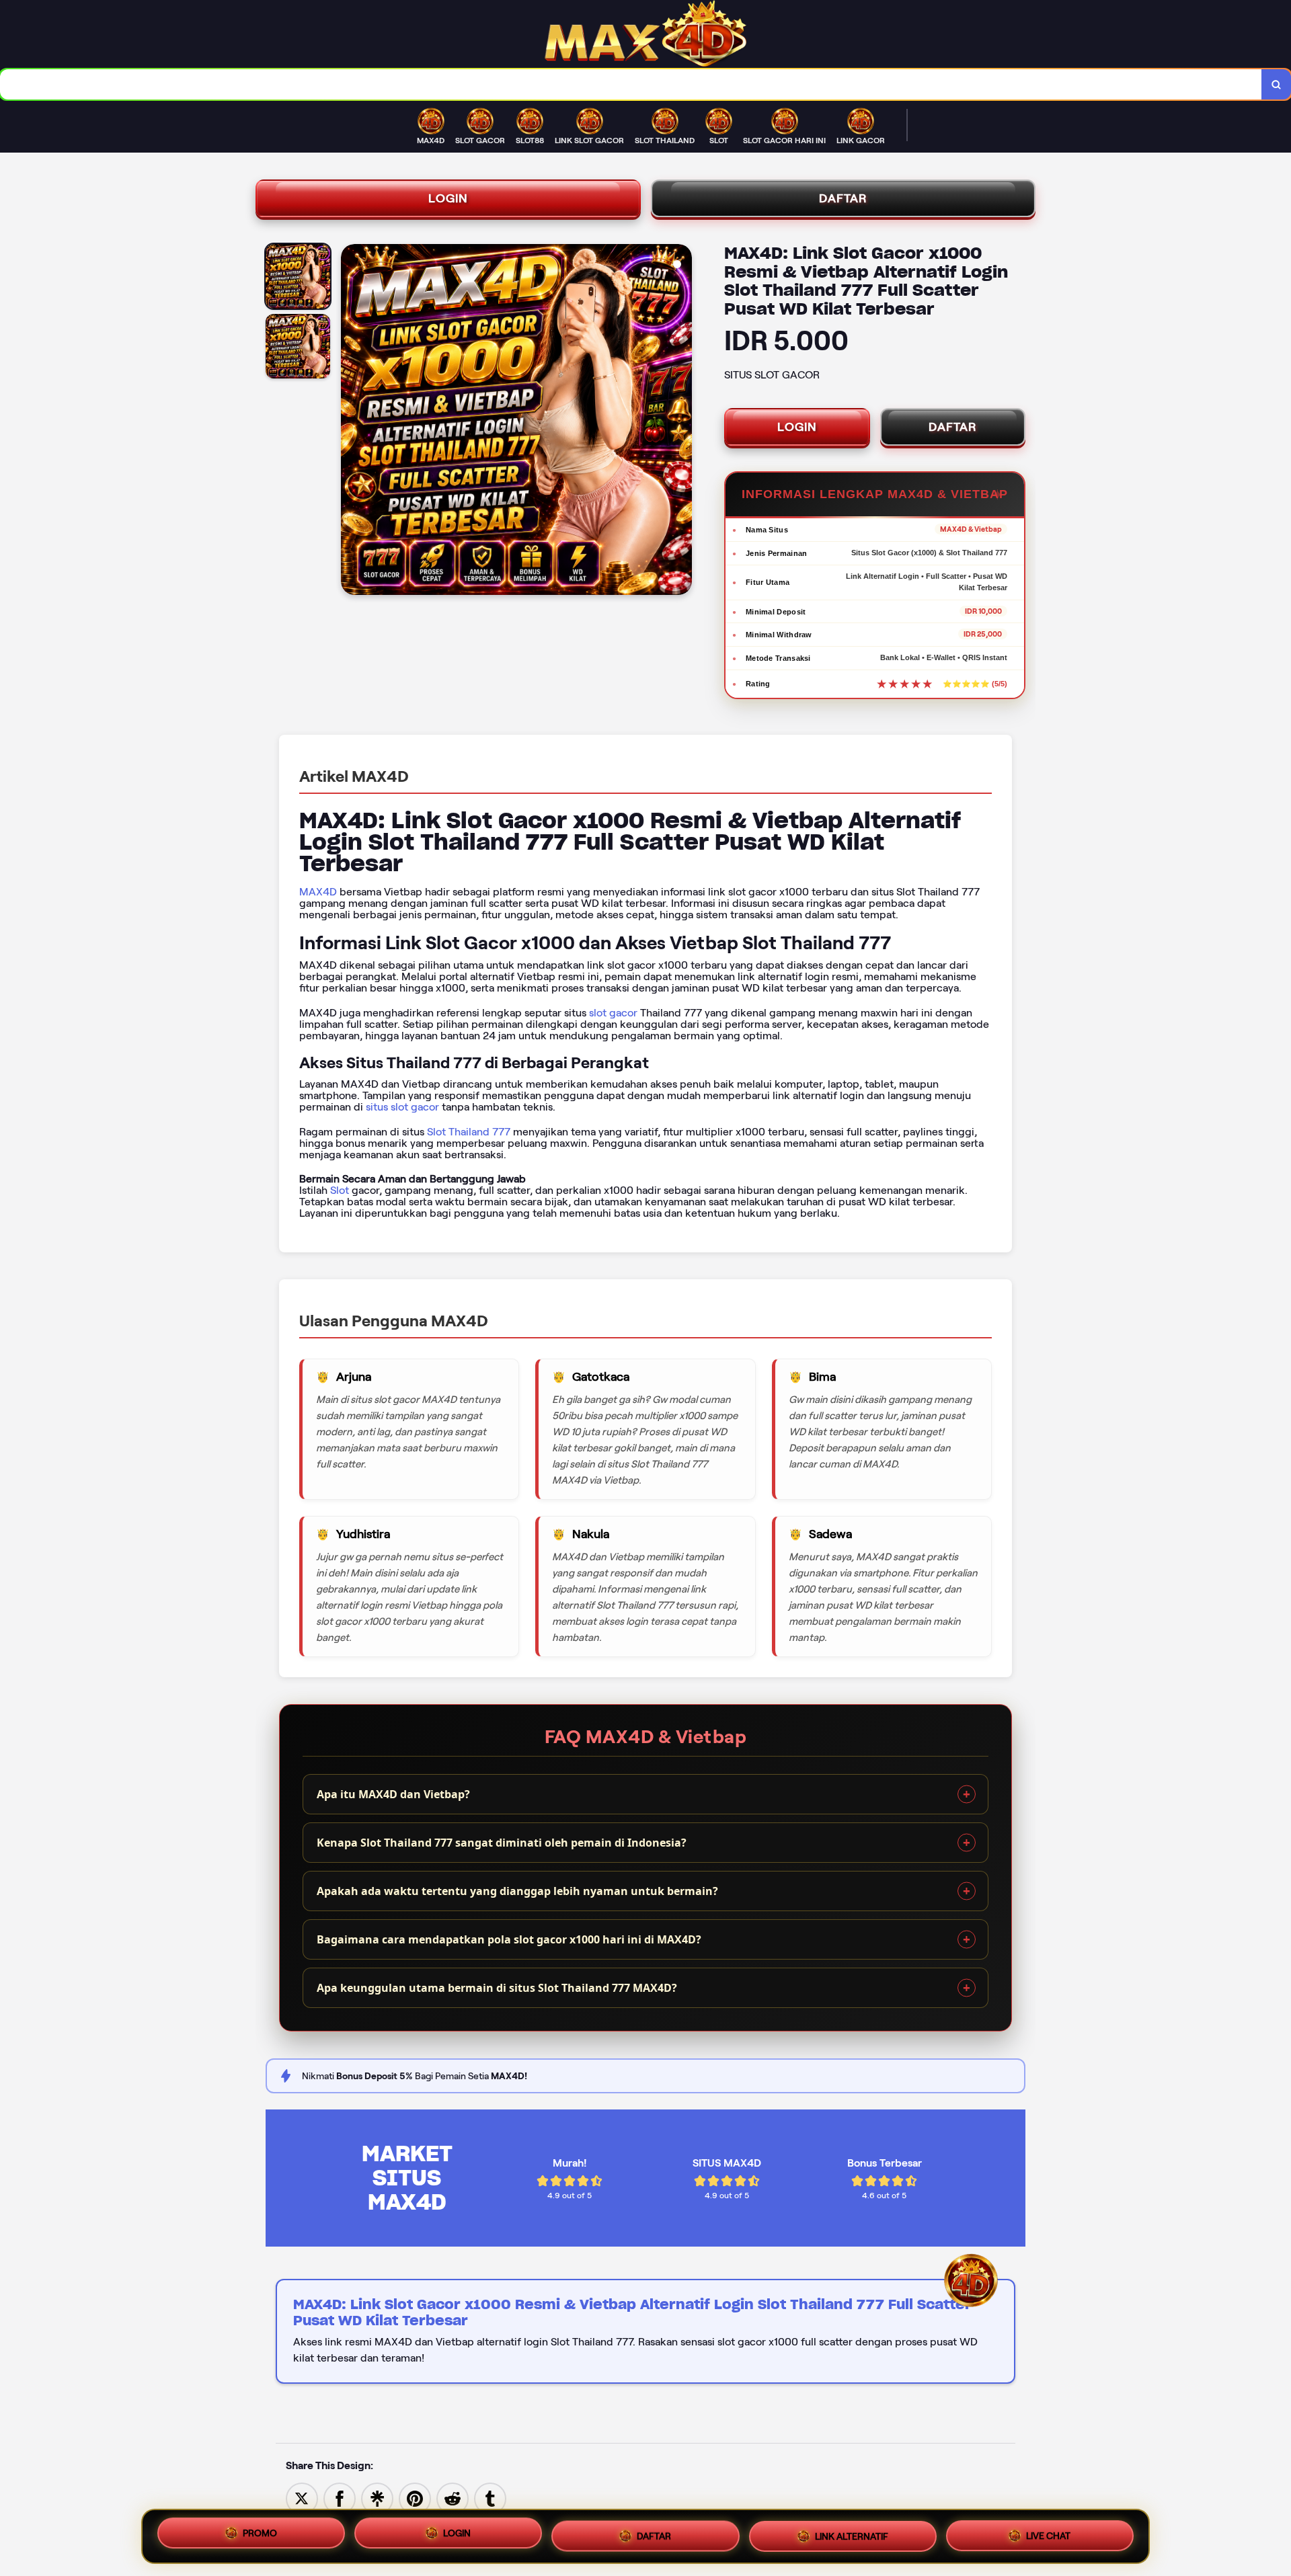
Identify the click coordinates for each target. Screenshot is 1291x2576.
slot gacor (613, 1013)
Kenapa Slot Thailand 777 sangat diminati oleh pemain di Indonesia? (502, 1843)
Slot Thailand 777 (469, 1132)
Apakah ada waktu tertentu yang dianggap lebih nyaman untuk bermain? (517, 1891)
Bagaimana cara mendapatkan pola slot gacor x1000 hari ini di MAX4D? (509, 1939)
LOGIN (448, 198)
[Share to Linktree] (377, 2498)
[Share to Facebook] (340, 2498)
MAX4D (318, 892)
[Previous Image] (352, 421)
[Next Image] (681, 421)
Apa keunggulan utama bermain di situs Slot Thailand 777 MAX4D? (497, 1988)
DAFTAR (843, 198)
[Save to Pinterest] (415, 2498)
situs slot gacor (402, 1107)
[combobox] (631, 84)
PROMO (260, 2536)
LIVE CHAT (1048, 2531)
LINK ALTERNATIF (852, 2532)
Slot (340, 1190)
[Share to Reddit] (453, 2498)
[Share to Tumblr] (490, 2498)
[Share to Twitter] (302, 2498)
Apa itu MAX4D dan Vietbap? (393, 1794)
